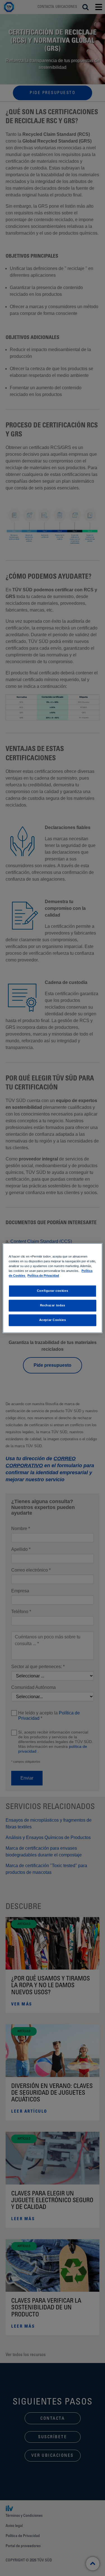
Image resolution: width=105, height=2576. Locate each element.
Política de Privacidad (43, 1276)
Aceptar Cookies (53, 1320)
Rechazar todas (53, 1305)
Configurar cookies (53, 1291)
